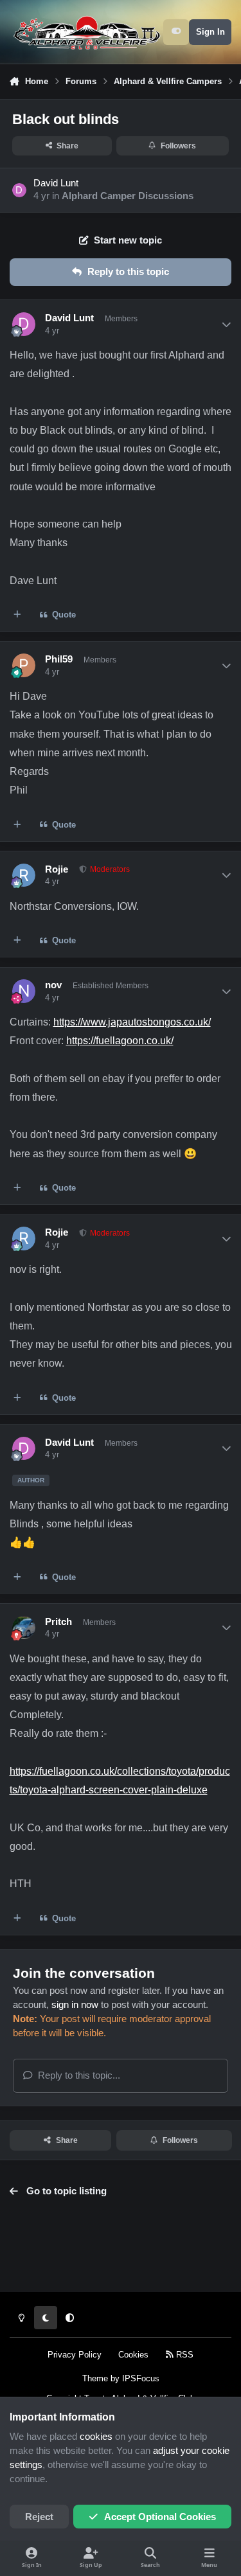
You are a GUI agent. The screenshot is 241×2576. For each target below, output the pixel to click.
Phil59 (59, 659)
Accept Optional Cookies (160, 2517)
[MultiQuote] (18, 615)
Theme (95, 2378)
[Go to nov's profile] (24, 991)
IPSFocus (141, 2378)
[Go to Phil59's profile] (24, 665)
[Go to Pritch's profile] (24, 1628)
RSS (183, 2355)
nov (53, 985)
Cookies (133, 2355)
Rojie (57, 869)
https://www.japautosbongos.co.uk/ (132, 1022)
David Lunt (56, 183)
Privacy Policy (75, 2355)
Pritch (58, 1622)
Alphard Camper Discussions (128, 196)
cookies (96, 2437)
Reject (39, 2517)
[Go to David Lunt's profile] (19, 190)
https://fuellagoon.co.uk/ (120, 1040)
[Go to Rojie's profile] (24, 875)
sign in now (75, 2005)
